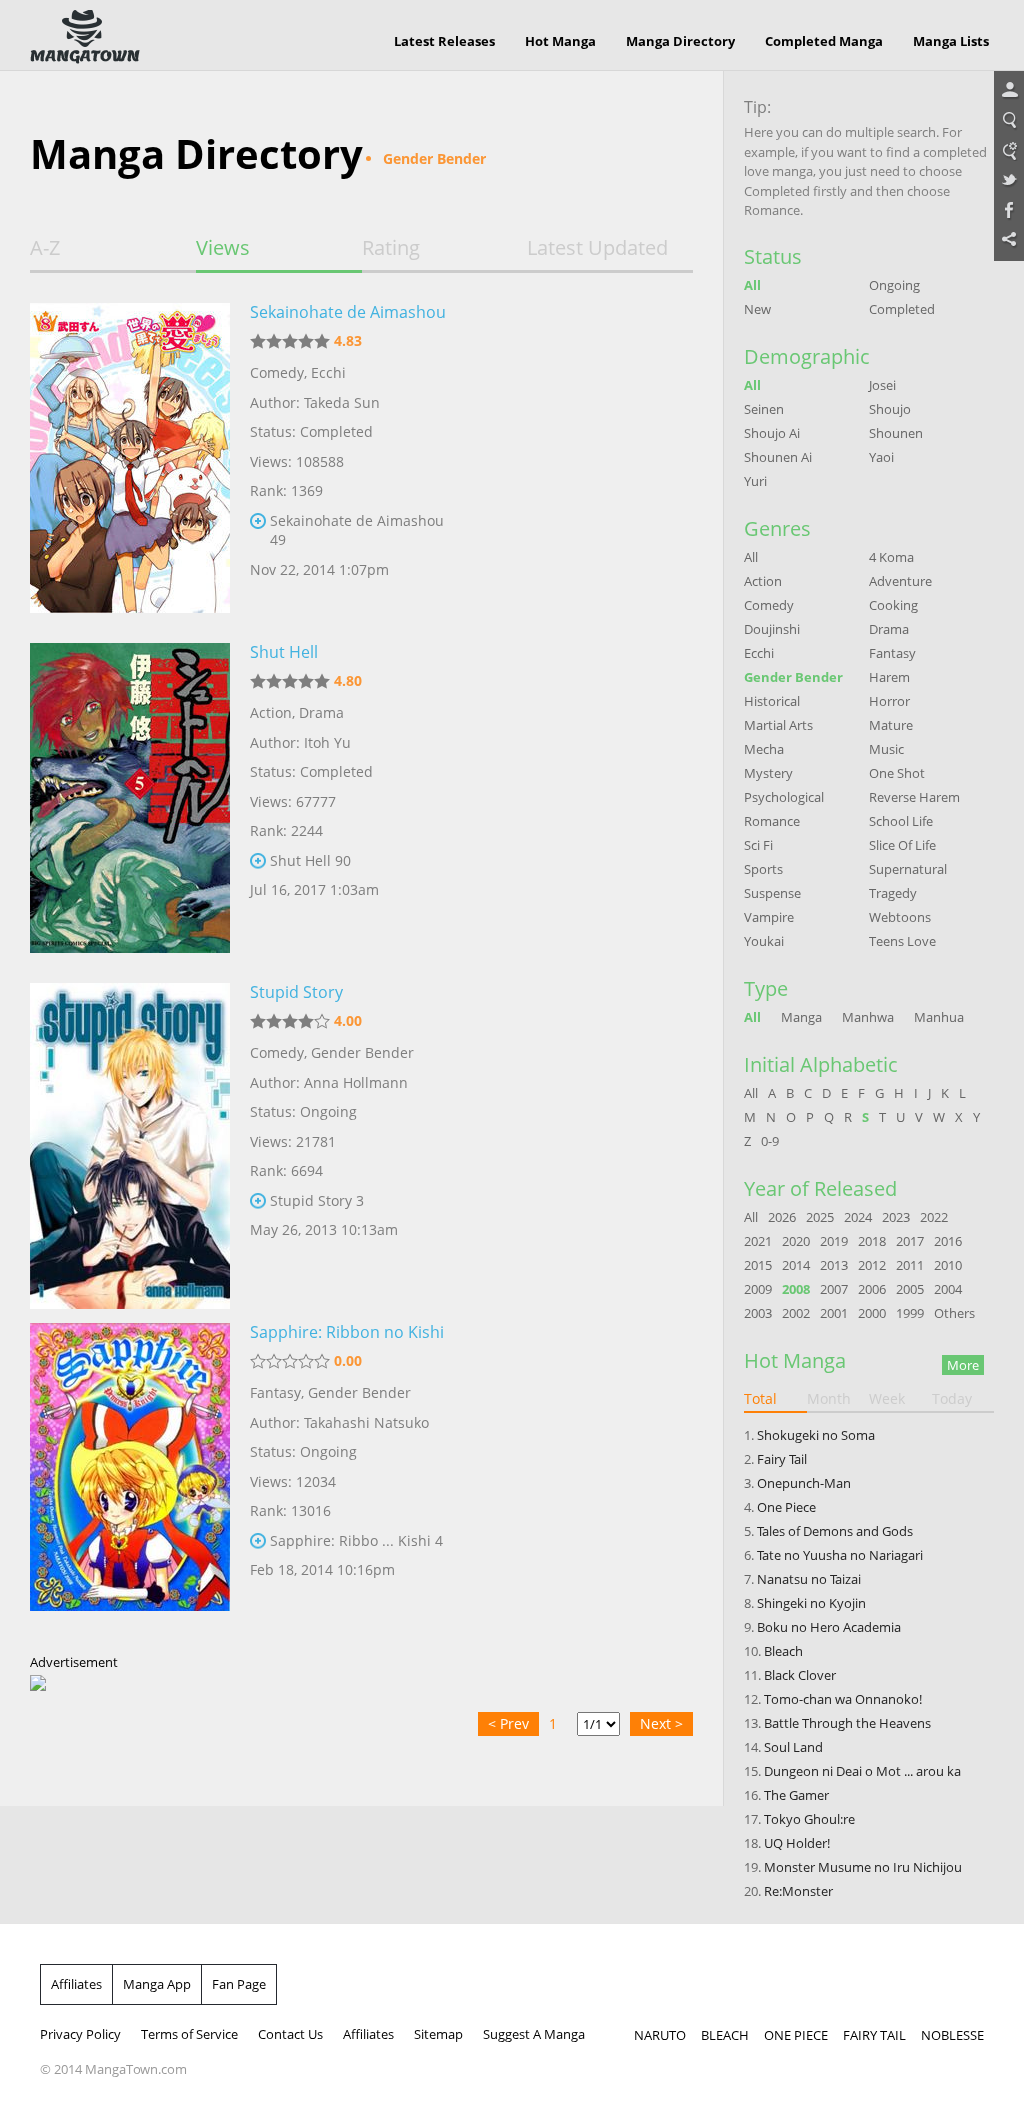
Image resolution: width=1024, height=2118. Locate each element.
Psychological (784, 797)
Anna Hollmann (356, 1082)
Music (886, 749)
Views (223, 248)
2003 (758, 1313)
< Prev (508, 1723)
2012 (872, 1265)
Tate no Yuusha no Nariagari (840, 1555)
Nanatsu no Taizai (809, 1579)
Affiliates (76, 1984)
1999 (910, 1313)
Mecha (764, 749)
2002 (796, 1313)
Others (954, 1313)
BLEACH (725, 2035)
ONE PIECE (796, 2035)
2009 (758, 1289)
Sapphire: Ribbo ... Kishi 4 (356, 1540)
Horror (889, 701)
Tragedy (893, 893)
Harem (889, 677)
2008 (796, 1289)
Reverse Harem (914, 797)
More (963, 1365)
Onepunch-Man (804, 1483)
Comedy (277, 372)
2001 (834, 1313)
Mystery (768, 773)
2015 (758, 1265)
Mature (891, 725)
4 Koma (891, 557)
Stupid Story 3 (317, 1200)
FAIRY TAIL (874, 2035)
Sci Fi (758, 845)
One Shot (897, 773)
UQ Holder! (797, 1843)
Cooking (893, 605)
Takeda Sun (342, 402)
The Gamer (796, 1795)
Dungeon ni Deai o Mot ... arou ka (862, 1771)
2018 (872, 1241)
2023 (896, 1217)
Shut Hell (284, 652)
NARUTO (660, 2035)
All (752, 285)
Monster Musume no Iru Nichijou (863, 1867)
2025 (820, 1217)
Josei (882, 385)
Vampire (769, 917)
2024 (858, 1217)
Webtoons (900, 917)
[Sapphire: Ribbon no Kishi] (130, 1478)
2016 (948, 1241)
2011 (910, 1265)
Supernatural (908, 869)
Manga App (157, 1984)
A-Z (45, 248)
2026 (782, 1217)
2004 (948, 1289)
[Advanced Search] (1009, 151)
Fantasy (275, 1392)
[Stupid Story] (130, 1138)
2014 (796, 1265)
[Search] (1009, 121)
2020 (796, 1241)
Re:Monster (798, 1891)
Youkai (764, 941)
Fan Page (239, 1984)
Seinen (764, 409)
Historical (772, 701)
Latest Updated (597, 248)
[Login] (1009, 91)
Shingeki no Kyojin (811, 1603)
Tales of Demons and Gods (835, 1531)
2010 (948, 1265)
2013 (834, 1265)
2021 (758, 1241)
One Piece (786, 1507)
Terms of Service (189, 2034)
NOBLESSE (952, 2035)
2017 (910, 1241)
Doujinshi (772, 629)
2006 (872, 1289)
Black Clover (800, 1675)
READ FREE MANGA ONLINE (85, 37)
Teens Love (902, 941)
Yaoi (881, 457)
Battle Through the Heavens (847, 1723)
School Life (901, 821)
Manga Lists (951, 41)
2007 (834, 1289)
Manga (801, 1017)
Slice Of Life (902, 845)
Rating (391, 248)
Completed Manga (824, 41)
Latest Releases (444, 41)
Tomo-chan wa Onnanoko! (843, 1699)
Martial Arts (778, 725)
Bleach (783, 1651)
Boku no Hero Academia (829, 1627)
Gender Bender (362, 1052)
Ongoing (894, 285)
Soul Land (793, 1747)
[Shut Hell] (130, 798)
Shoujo (890, 409)
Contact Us (290, 2034)
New (757, 309)
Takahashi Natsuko (366, 1422)
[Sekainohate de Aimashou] (130, 458)
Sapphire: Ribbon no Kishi (347, 1332)
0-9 (770, 1141)
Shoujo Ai (772, 433)
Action (271, 712)
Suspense (772, 893)
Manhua (939, 1017)
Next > (661, 1723)
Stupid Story (296, 992)
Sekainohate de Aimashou (348, 312)
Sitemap (438, 2034)
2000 (872, 1313)
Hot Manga (560, 41)
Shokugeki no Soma (816, 1435)
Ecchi (328, 372)
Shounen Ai (778, 457)
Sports (763, 869)
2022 (934, 1217)
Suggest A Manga (534, 2034)
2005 (910, 1289)
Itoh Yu (327, 742)
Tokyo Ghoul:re (809, 1819)
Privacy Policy (80, 2034)
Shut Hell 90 (310, 860)
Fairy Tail (782, 1459)
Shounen (896, 433)
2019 (834, 1241)
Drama (321, 712)
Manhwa (868, 1017)
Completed (902, 309)
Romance (772, 821)
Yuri (755, 481)
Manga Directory (680, 41)
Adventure (900, 581)
